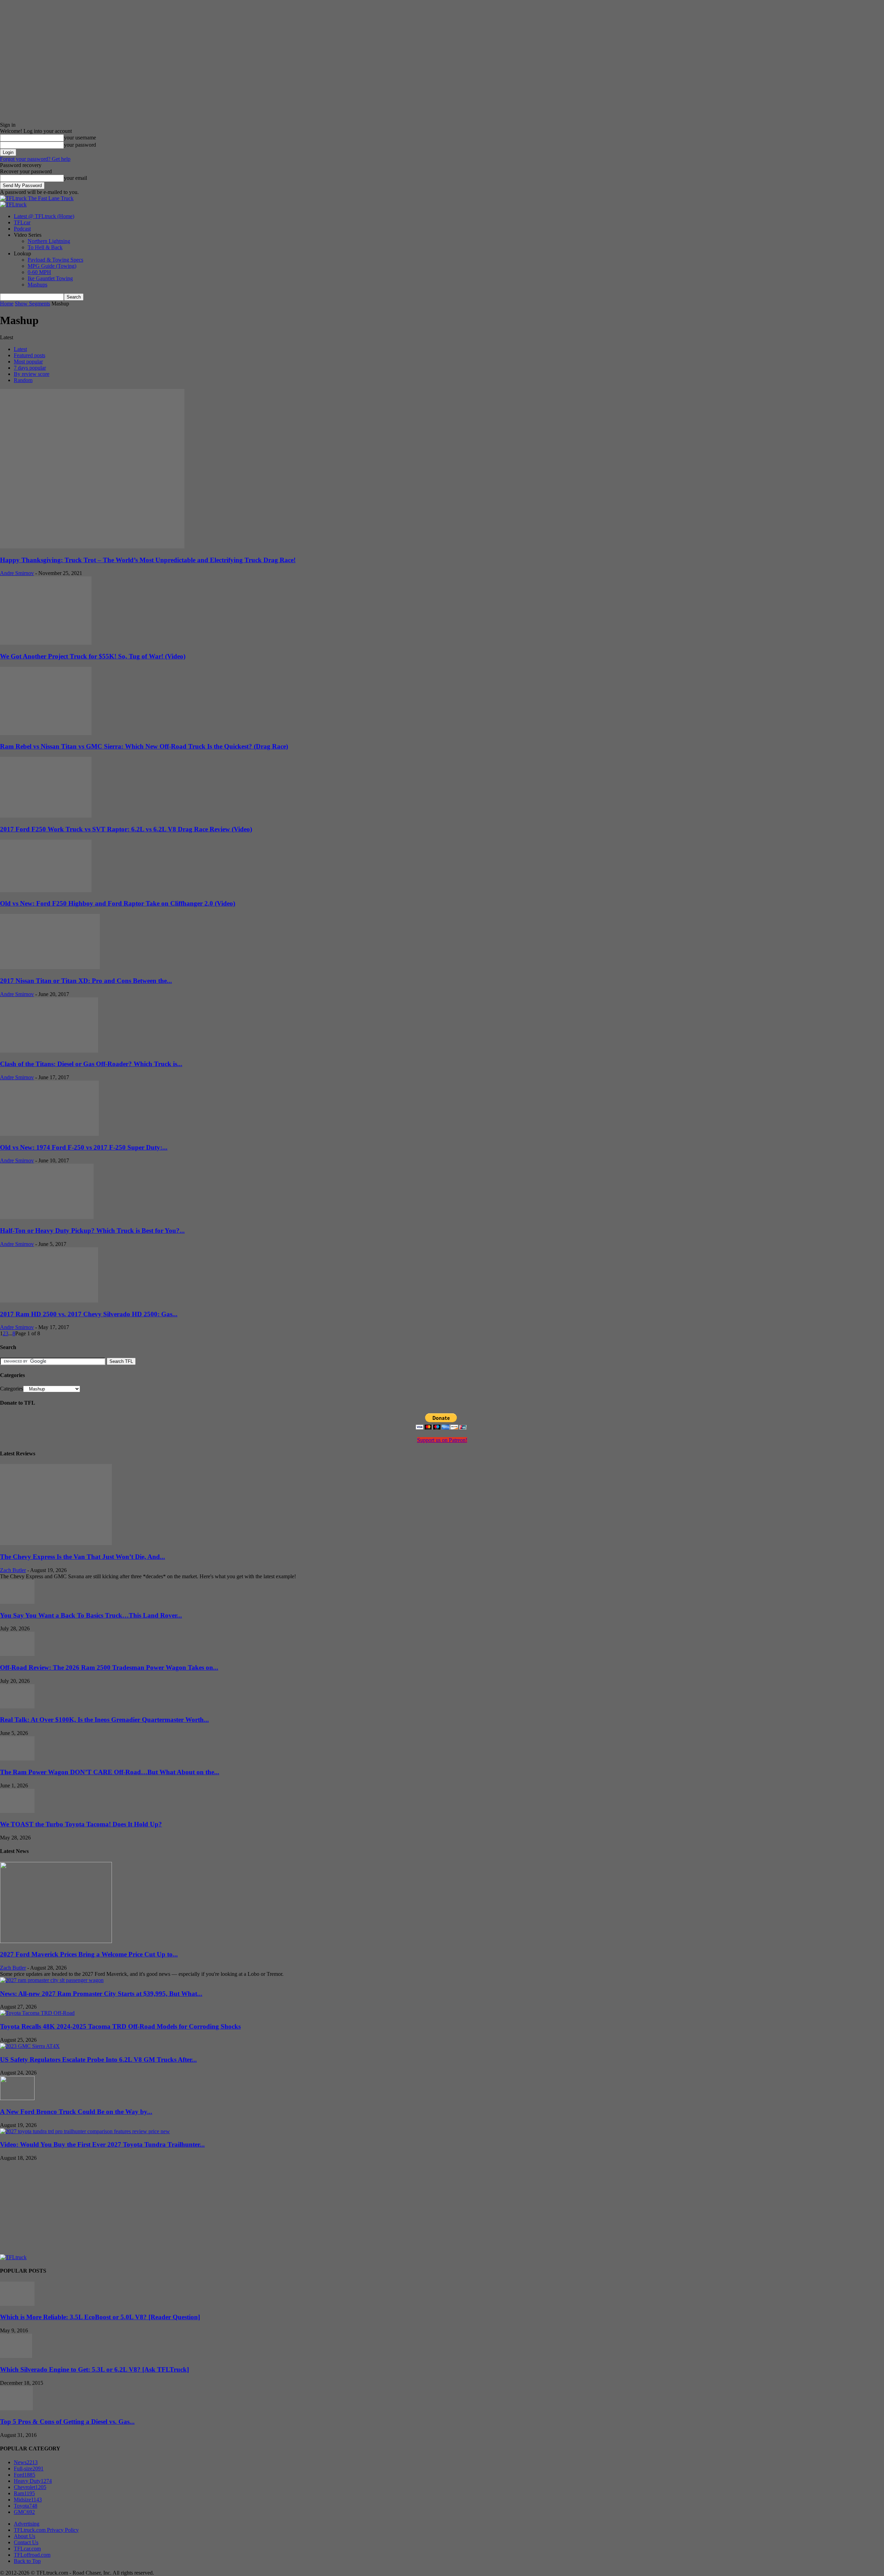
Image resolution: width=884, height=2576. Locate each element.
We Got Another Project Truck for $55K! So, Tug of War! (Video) (93, 656)
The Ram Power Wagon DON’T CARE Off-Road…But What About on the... (110, 1772)
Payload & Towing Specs (55, 260)
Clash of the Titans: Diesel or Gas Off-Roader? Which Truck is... (91, 1064)
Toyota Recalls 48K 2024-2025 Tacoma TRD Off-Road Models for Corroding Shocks (120, 2026)
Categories (12, 1389)
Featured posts (30, 355)
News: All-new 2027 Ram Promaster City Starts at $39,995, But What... (101, 1994)
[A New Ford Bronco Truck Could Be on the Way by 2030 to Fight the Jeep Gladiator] (17, 2098)
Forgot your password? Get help (35, 159)
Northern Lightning (49, 241)
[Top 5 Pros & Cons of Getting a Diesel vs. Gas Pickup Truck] (16, 2408)
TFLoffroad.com (32, 2555)
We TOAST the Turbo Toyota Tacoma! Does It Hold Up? (81, 1824)
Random (23, 380)
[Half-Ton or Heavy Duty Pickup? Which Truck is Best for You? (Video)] (47, 1217)
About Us (25, 2536)
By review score (32, 374)
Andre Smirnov (17, 573)
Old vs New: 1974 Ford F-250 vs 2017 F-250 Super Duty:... (84, 1147)
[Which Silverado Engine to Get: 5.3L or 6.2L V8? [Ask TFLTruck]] (16, 2356)
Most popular (28, 362)
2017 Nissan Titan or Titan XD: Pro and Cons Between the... (86, 981)
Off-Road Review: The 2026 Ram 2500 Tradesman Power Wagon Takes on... (109, 1667)
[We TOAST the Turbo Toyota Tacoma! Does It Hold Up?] (17, 1811)
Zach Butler (13, 1570)
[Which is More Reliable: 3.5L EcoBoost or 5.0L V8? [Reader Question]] (17, 2304)
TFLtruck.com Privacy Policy (46, 2530)
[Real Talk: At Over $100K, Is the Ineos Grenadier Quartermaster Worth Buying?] (17, 1706)
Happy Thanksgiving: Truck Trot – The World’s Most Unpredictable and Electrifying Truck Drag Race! (148, 560)
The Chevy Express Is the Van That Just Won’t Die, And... (83, 1557)
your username (80, 138)
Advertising (27, 2524)
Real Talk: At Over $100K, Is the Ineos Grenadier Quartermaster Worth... (104, 1720)
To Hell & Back (45, 247)
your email (75, 178)
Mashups (37, 285)
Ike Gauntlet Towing (50, 278)
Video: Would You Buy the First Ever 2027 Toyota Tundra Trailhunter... (102, 2144)
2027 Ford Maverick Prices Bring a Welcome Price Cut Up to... (89, 1954)
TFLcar (22, 222)
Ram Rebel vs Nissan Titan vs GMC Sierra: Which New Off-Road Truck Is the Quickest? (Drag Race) (144, 746)
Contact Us (26, 2542)
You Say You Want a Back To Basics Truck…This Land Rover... (91, 1615)
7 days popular (30, 368)
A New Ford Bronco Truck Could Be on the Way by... (76, 2112)
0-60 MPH (39, 272)
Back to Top (27, 2561)
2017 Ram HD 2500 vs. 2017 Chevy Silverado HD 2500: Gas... (89, 1314)
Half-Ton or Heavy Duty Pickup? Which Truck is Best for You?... (92, 1231)
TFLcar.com (27, 2549)
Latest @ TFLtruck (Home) (44, 216)
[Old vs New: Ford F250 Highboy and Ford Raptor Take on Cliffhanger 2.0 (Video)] (46, 890)
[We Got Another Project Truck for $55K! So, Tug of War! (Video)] (46, 643)
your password (80, 145)
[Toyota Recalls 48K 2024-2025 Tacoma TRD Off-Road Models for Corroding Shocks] (37, 2013)
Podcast (22, 229)
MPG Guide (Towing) (52, 266)
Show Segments (32, 304)
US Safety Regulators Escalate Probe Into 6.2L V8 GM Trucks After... (98, 2060)
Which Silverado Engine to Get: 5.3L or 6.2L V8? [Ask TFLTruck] (94, 2369)
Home (7, 304)
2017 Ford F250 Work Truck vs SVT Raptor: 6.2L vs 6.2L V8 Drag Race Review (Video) (126, 829)
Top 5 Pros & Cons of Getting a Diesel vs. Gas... (67, 2422)
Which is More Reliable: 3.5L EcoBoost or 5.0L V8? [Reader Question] (100, 2317)
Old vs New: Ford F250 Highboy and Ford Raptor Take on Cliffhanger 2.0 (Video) (118, 903)
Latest (20, 349)
